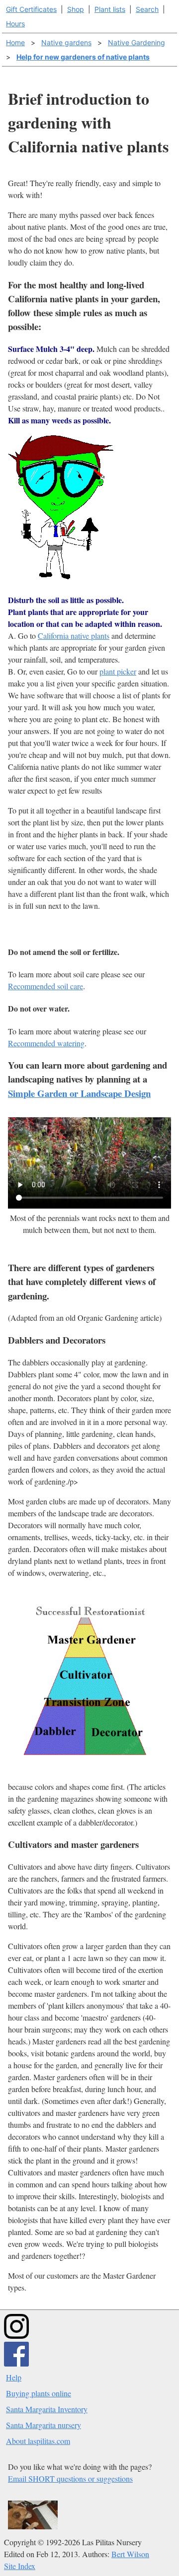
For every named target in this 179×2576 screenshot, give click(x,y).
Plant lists (110, 9)
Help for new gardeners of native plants (83, 57)
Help (14, 2377)
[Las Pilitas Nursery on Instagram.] (16, 2336)
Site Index (20, 2566)
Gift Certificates (31, 9)
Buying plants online (39, 2393)
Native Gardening (136, 42)
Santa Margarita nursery (44, 2425)
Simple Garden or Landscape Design (79, 1093)
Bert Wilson (130, 2554)
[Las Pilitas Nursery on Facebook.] (16, 2363)
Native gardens (66, 42)
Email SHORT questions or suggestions (70, 2478)
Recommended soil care (45, 986)
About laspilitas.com (38, 2441)
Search (147, 9)
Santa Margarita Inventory (47, 2409)
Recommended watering (46, 1043)
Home (15, 42)
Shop (76, 9)
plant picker (118, 671)
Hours (15, 24)
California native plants (74, 636)
